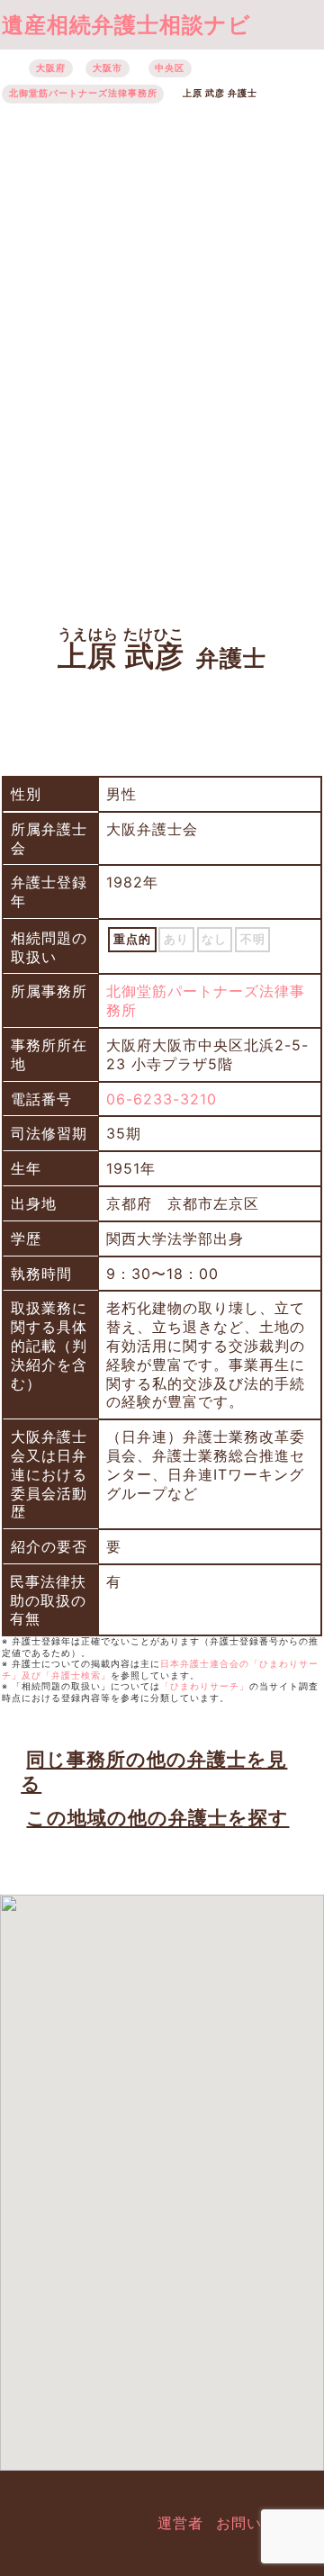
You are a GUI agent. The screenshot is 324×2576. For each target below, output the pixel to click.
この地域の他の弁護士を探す (157, 1818)
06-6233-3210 (162, 1099)
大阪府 (51, 68)
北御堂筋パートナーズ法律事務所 (83, 93)
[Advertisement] (162, 356)
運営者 (180, 2523)
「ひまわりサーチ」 (205, 1686)
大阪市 (108, 68)
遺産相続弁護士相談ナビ (126, 25)
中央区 (170, 68)
